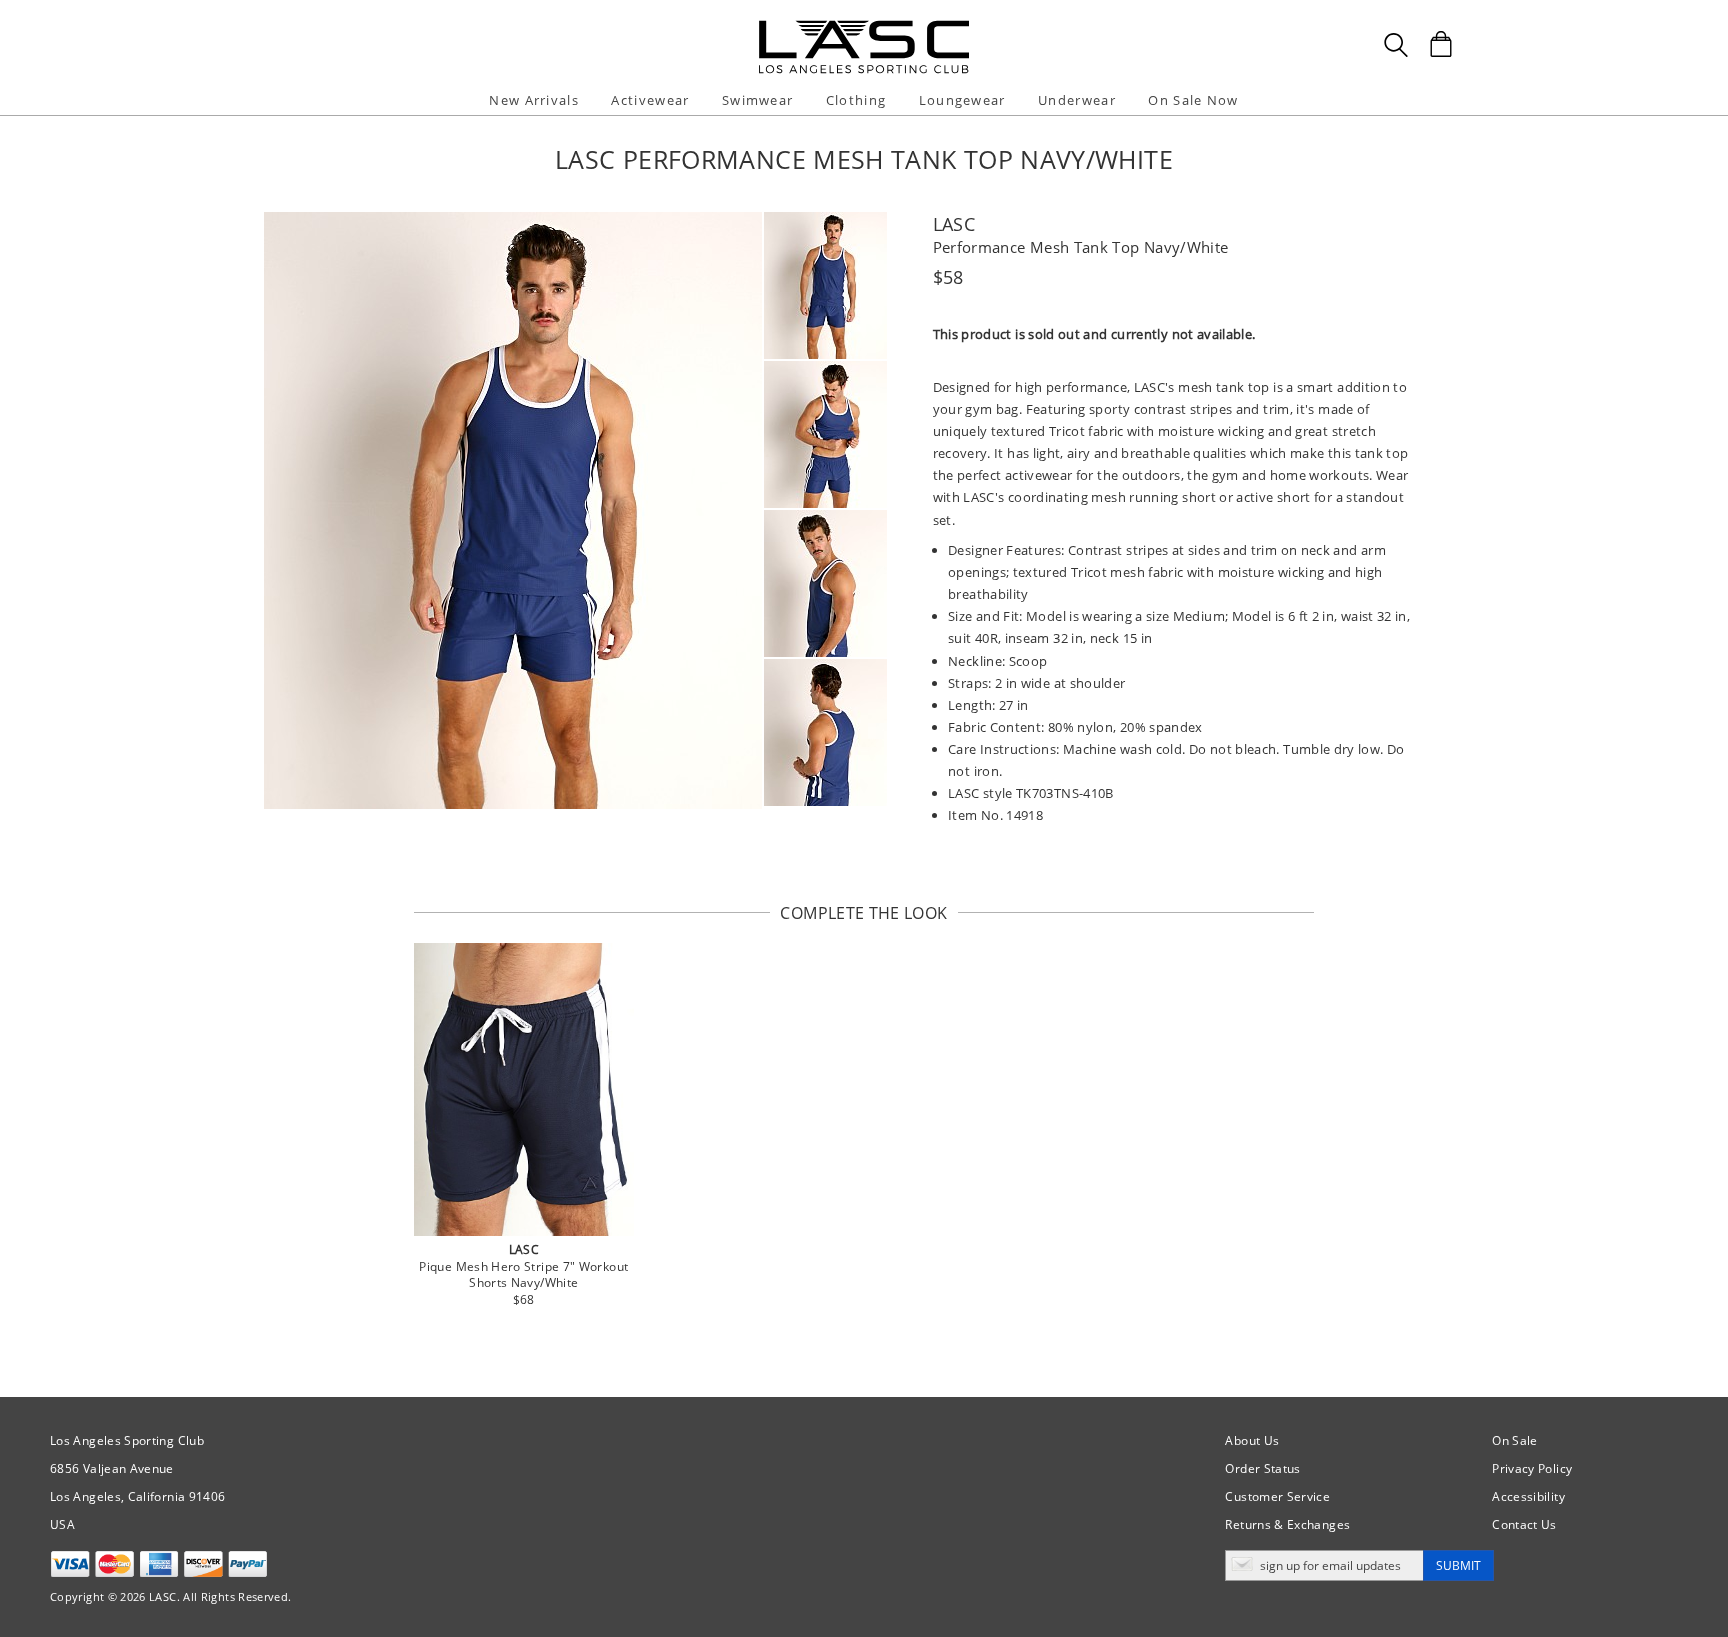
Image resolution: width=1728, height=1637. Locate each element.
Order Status (1262, 1468)
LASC (954, 224)
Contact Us (1524, 1524)
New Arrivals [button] (534, 100)
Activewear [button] (650, 100)
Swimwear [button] (757, 100)
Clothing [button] (856, 100)
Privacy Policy (1532, 1468)
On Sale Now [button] (1193, 100)
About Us (1252, 1440)
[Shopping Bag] (1441, 44)
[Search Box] (1396, 45)
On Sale (1515, 1440)
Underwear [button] (1077, 100)
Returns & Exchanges (1287, 1524)
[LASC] (864, 27)
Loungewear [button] (962, 100)
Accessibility (1528, 1496)
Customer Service (1277, 1496)
